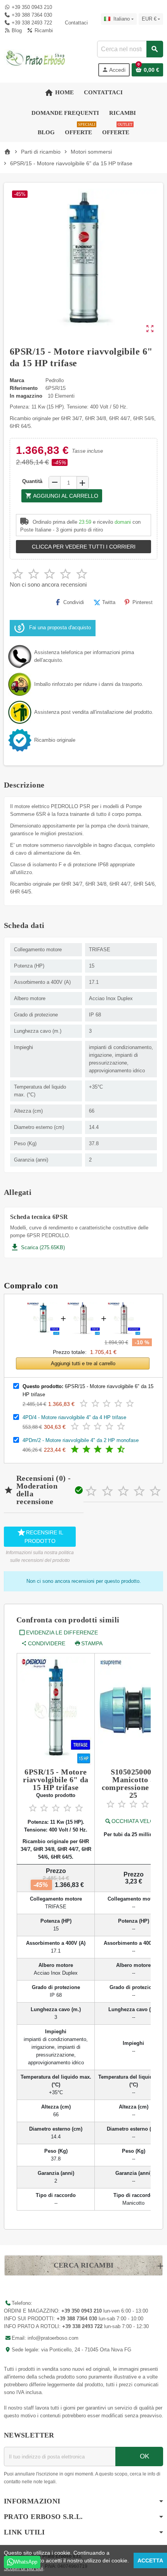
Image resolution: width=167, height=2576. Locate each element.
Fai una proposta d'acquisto (60, 628)
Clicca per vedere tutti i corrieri (84, 547)
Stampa (92, 1643)
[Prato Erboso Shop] (36, 58)
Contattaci (75, 23)
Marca (17, 380)
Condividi (74, 602)
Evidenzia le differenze (62, 1633)
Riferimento (24, 388)
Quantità (32, 481)
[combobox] (130, 49)
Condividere (47, 1643)
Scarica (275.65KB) (37, 1247)
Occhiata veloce (137, 1821)
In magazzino (26, 396)
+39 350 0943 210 (32, 7)
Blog (16, 30)
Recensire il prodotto (40, 1536)
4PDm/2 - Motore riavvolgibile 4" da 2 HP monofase (81, 1440)
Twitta (109, 602)
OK (144, 2456)
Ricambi (43, 30)
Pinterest (143, 602)
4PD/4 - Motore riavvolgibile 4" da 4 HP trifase (74, 1417)
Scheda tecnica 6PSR (39, 1217)
